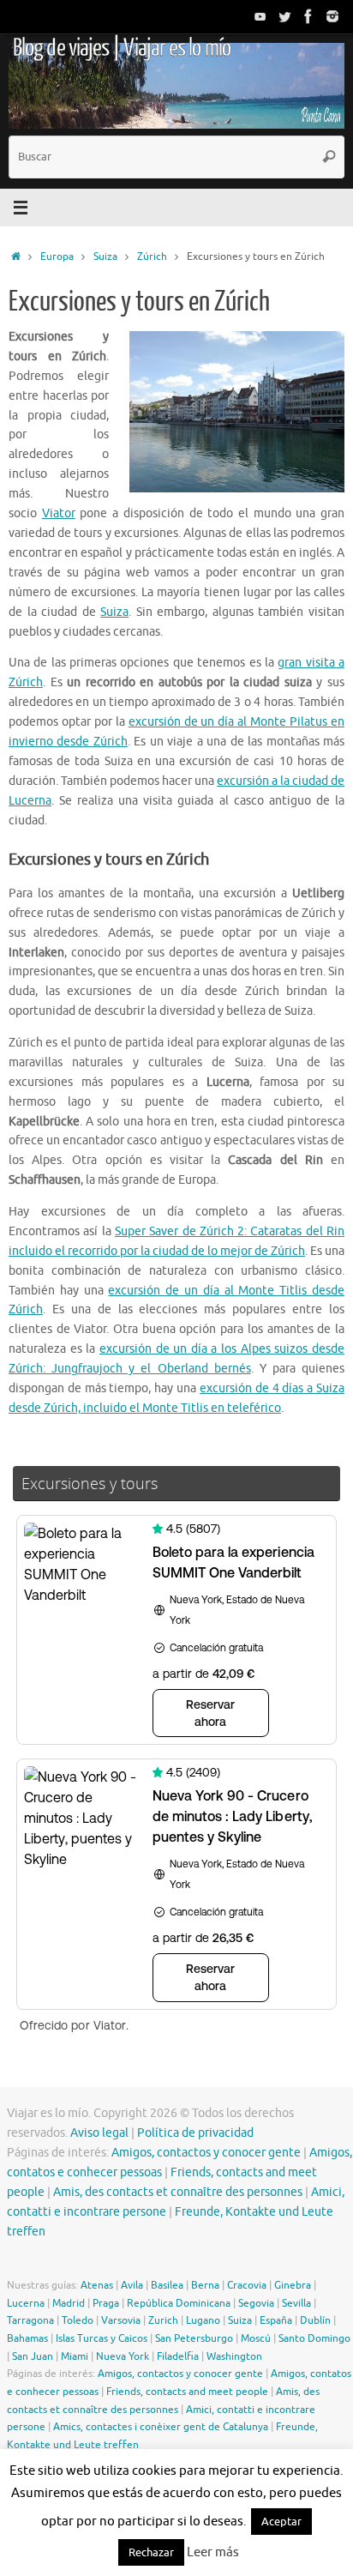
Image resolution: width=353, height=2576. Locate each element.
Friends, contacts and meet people (187, 2392)
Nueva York (123, 2356)
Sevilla (296, 2303)
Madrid (69, 2303)
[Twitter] (284, 16)
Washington (234, 2356)
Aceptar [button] (281, 2522)
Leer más (213, 2552)
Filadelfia (178, 2356)
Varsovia (121, 2320)
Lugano (203, 2320)
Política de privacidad (195, 2133)
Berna (205, 2285)
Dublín (315, 2320)
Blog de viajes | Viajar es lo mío (122, 48)
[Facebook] (308, 16)
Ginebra (293, 2285)
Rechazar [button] (151, 2552)
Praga (106, 2303)
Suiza (105, 256)
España (276, 2320)
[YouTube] (260, 16)
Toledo (78, 2320)
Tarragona (30, 2320)
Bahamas (27, 2338)
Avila (132, 2285)
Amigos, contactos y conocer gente (206, 2153)
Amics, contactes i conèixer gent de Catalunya (161, 2427)
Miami (75, 2356)
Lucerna (26, 2303)
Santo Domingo (314, 2338)
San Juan (33, 2356)
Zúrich (152, 256)
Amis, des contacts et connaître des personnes (178, 2192)
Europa (57, 256)
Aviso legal (99, 2133)
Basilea (167, 2285)
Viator (59, 513)
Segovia (256, 2303)
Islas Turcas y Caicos (102, 2338)
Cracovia (247, 2285)
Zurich (163, 2320)
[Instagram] (332, 16)
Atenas (97, 2285)
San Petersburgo (194, 2338)
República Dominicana (179, 2303)
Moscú (256, 2338)
